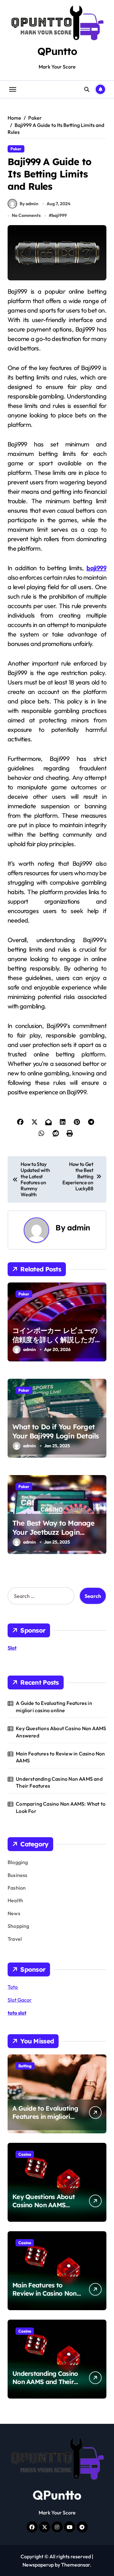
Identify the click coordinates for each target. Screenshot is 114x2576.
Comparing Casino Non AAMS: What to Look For (61, 1807)
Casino (25, 2154)
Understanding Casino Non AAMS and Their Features (59, 1782)
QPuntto (57, 51)
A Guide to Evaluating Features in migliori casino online (54, 1706)
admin (79, 1228)
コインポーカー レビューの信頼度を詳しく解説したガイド (55, 1339)
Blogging (18, 1862)
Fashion (17, 1888)
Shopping (19, 1926)
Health (15, 1900)
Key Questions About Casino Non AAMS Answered (61, 1732)
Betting (25, 2066)
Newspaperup (38, 2565)
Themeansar (76, 2565)
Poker (16, 149)
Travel (15, 1939)
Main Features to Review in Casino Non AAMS (60, 1757)
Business (18, 1875)
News (14, 1913)
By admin (29, 204)
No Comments (26, 215)
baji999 (59, 215)
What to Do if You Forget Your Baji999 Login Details (56, 1431)
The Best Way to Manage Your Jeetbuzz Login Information (54, 1532)
